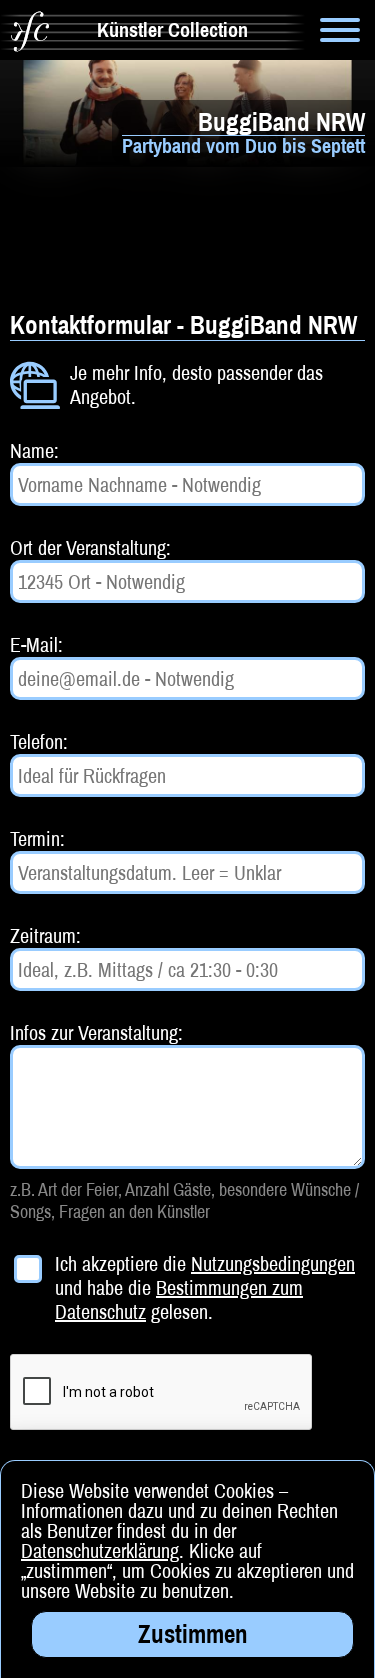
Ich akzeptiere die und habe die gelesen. (205, 1288)
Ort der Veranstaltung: (90, 547)
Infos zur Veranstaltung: (96, 1032)
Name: (34, 450)
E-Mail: (36, 644)
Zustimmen (193, 1634)
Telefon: (39, 741)
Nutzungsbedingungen (273, 1263)
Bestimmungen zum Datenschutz (179, 1299)
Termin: (37, 838)
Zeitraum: (45, 935)
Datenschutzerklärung (100, 1550)
